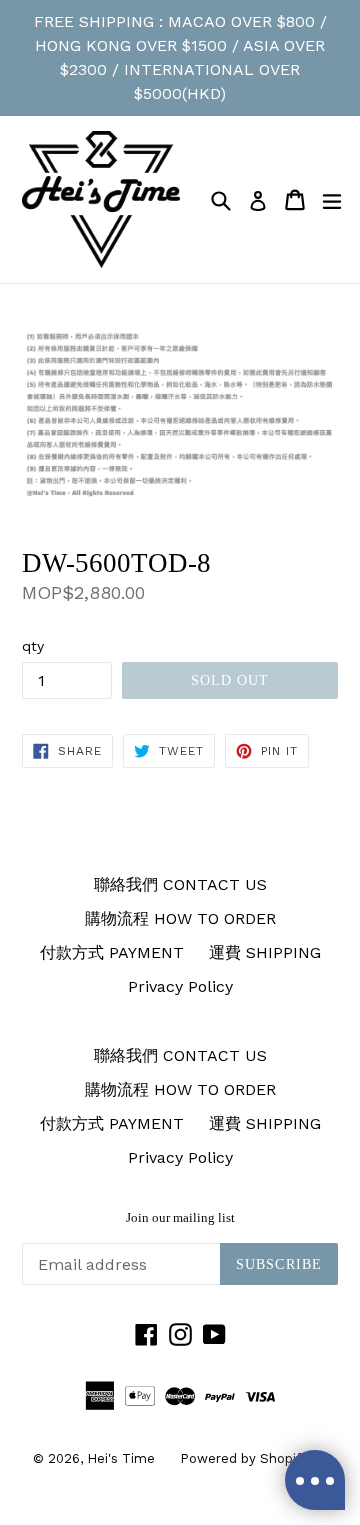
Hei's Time (121, 1458)
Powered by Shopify (244, 1458)
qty (33, 646)
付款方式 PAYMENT (112, 952)
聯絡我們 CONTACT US (180, 884)
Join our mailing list (180, 1217)
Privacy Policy (180, 986)
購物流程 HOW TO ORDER (180, 918)
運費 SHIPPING (265, 952)
